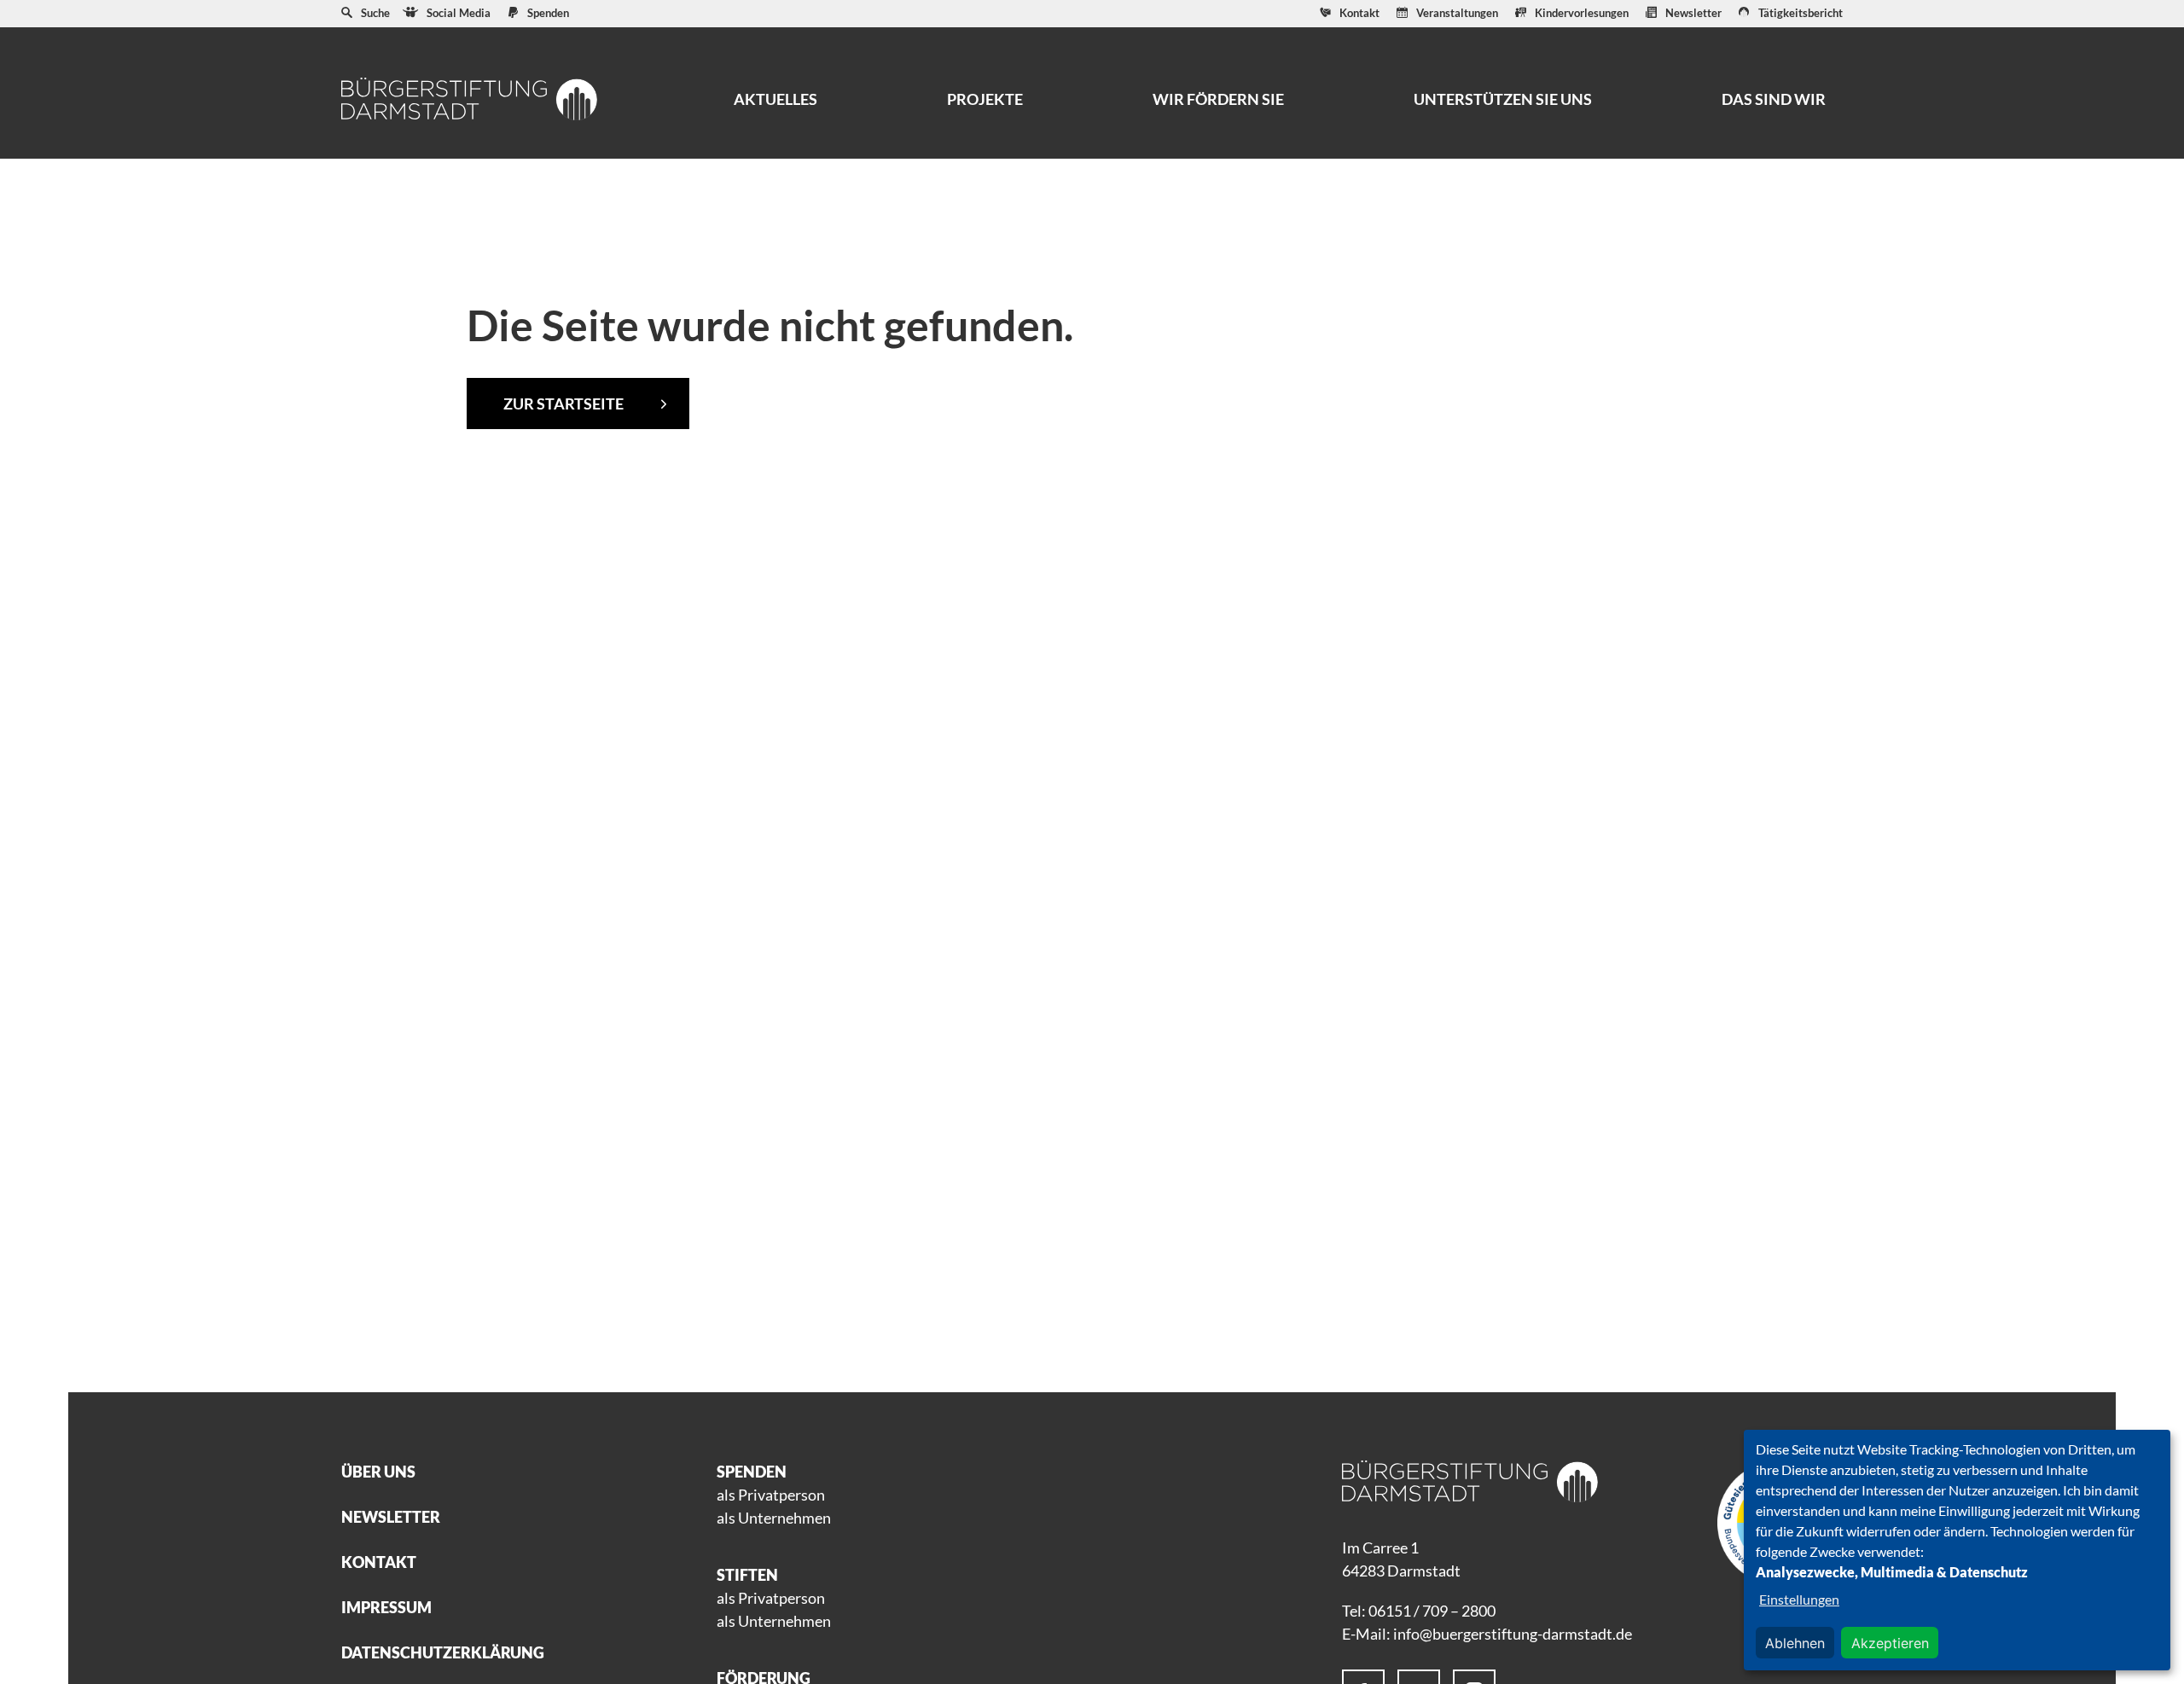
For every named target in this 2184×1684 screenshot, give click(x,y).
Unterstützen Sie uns (1503, 99)
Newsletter (1693, 13)
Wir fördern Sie (1218, 99)
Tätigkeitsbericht (1801, 13)
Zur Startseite (563, 404)
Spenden (548, 13)
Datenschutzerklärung (443, 1652)
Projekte (985, 99)
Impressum (386, 1607)
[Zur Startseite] (469, 99)
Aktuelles (775, 99)
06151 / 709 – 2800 (1432, 1611)
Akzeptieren (1890, 1643)
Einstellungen (1799, 1599)
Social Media (459, 13)
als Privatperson (771, 1495)
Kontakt (1359, 13)
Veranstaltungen (1457, 13)
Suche (375, 13)
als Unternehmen (774, 1518)
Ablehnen (1795, 1643)
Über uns (378, 1472)
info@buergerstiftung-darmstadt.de (1513, 1634)
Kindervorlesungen (1582, 13)
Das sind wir (1774, 99)
